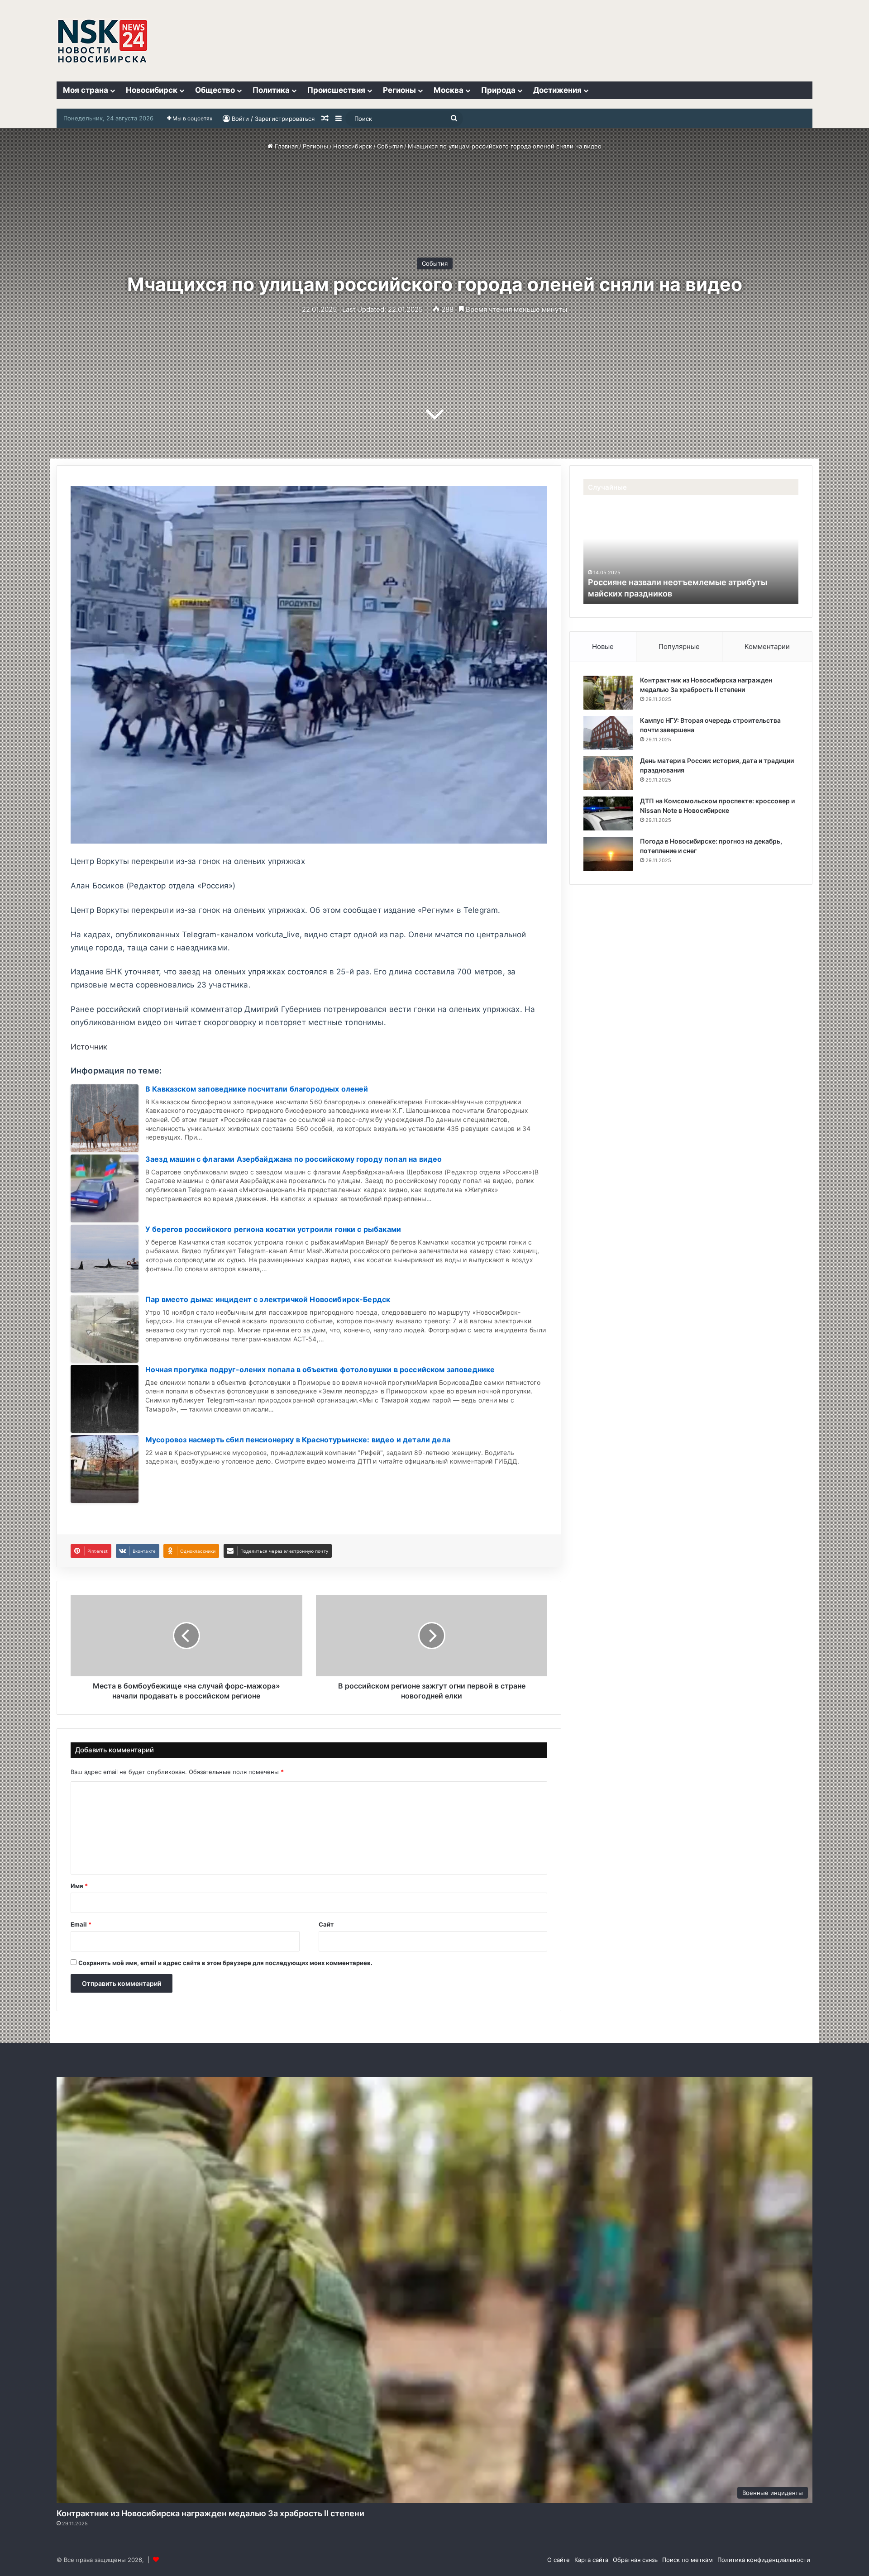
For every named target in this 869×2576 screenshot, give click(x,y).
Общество (215, 90)
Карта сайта (591, 2560)
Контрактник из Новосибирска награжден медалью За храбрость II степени (210, 2513)
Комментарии (767, 646)
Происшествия (336, 90)
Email (81, 1924)
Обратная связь (635, 2560)
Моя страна (86, 90)
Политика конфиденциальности (764, 2560)
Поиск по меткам (688, 2560)
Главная (285, 146)
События (390, 146)
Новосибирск (152, 90)
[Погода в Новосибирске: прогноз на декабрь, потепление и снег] (608, 854)
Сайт (326, 1924)
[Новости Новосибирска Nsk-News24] (103, 41)
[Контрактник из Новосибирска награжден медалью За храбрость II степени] (608, 693)
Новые (603, 646)
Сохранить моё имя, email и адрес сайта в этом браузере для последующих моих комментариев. (225, 1963)
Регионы (399, 90)
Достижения (557, 90)
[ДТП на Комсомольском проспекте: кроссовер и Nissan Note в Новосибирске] (608, 813)
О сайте (559, 2560)
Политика (271, 90)
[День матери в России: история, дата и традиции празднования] (608, 773)
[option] (691, 554)
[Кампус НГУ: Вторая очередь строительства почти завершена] (608, 733)
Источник (89, 1047)
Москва (449, 90)
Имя (79, 1886)
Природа (498, 90)
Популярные (679, 646)
